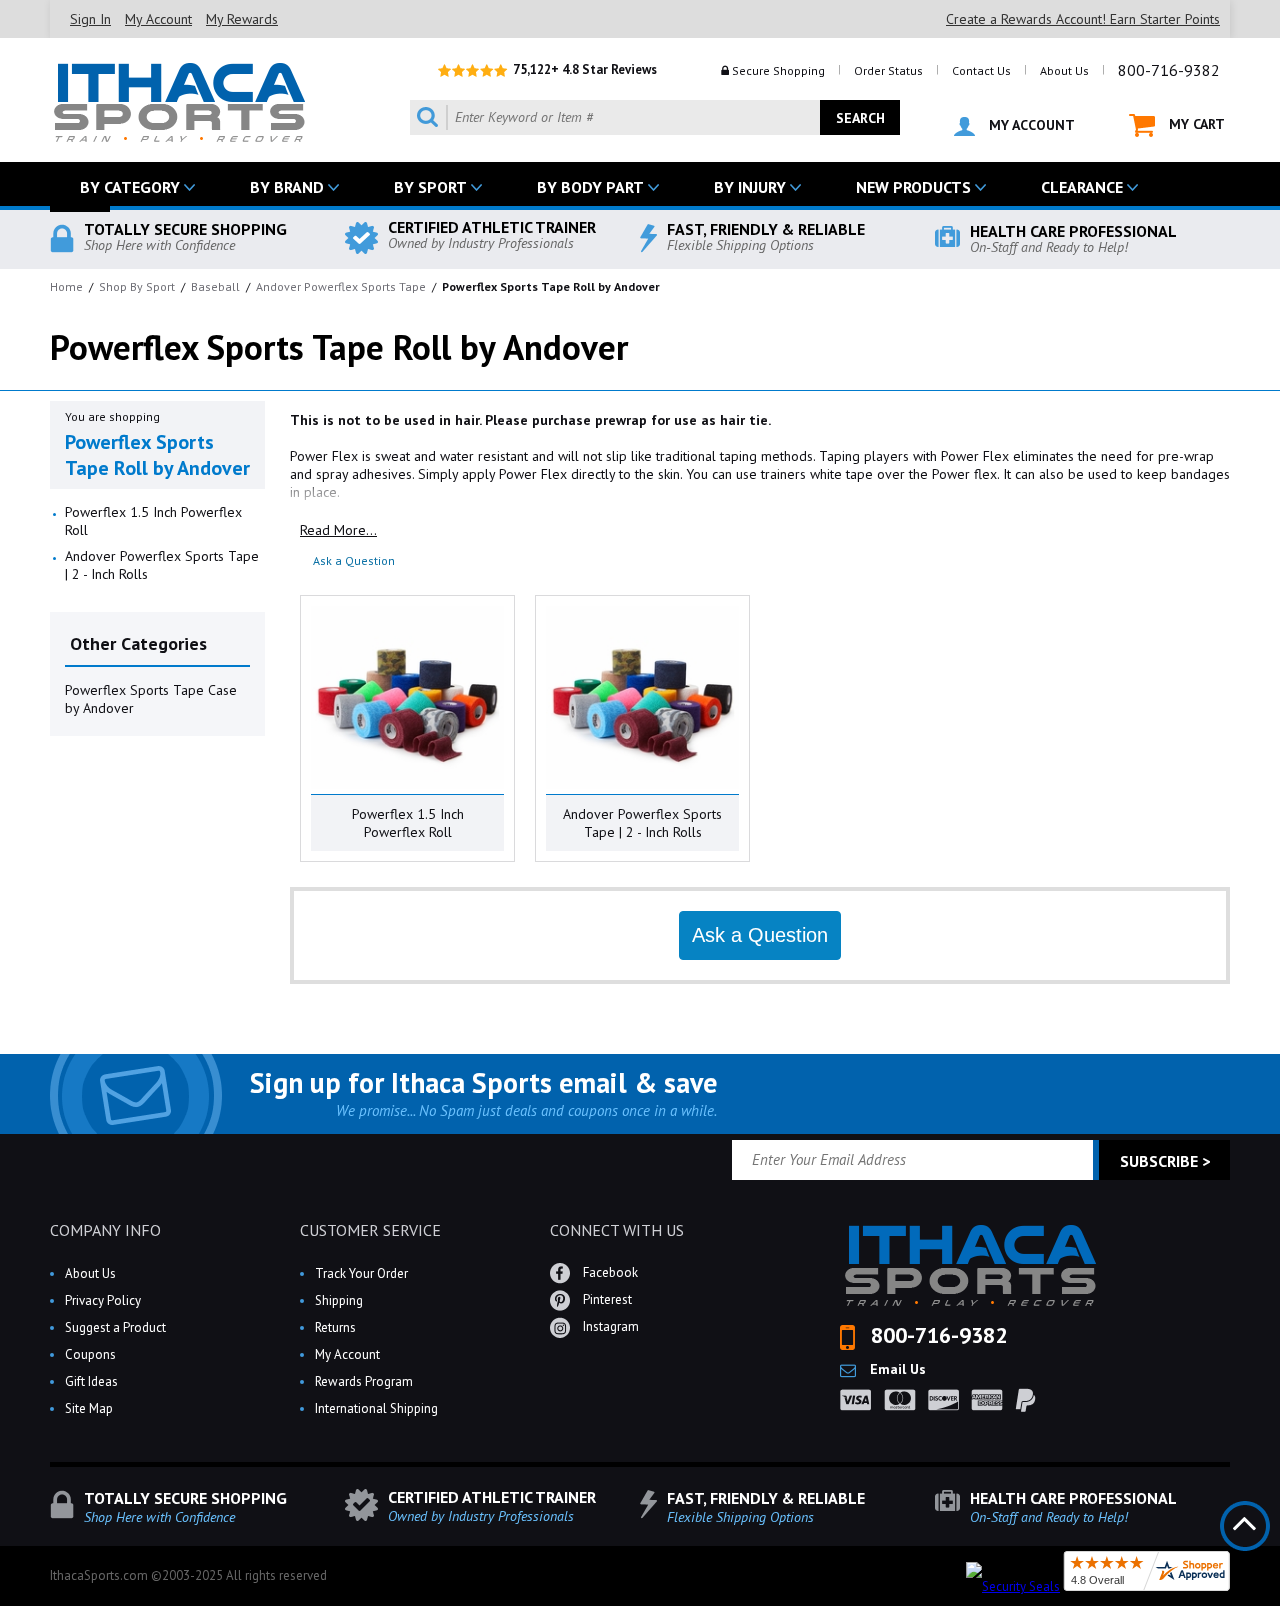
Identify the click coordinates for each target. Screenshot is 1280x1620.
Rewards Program (364, 1381)
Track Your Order (361, 1273)
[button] (1279, 1619)
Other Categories (138, 643)
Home (66, 286)
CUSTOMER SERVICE (370, 1230)
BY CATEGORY (130, 187)
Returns (335, 1327)
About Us (1064, 70)
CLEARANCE (1082, 187)
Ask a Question (354, 560)
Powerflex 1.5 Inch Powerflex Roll (153, 521)
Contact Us (981, 70)
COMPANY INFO (105, 1230)
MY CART (1195, 124)
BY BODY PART (590, 187)
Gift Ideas (91, 1381)
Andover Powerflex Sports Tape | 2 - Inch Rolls (162, 565)
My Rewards (242, 19)
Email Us (896, 1369)
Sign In (90, 19)
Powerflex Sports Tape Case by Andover (151, 699)
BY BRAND (287, 187)
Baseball (215, 286)
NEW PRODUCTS (913, 187)
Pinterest (606, 1299)
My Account (158, 19)
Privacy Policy (103, 1300)
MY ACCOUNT (1030, 125)
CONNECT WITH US (617, 1230)
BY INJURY (750, 187)
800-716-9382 (1169, 70)
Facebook (609, 1272)
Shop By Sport (137, 286)
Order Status (888, 70)
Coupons (90, 1354)
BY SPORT (430, 187)
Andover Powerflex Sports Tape (341, 286)
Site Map (89, 1408)
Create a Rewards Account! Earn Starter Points (1083, 19)
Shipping (339, 1300)
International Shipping (376, 1408)
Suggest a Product (115, 1327)
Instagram (609, 1326)
